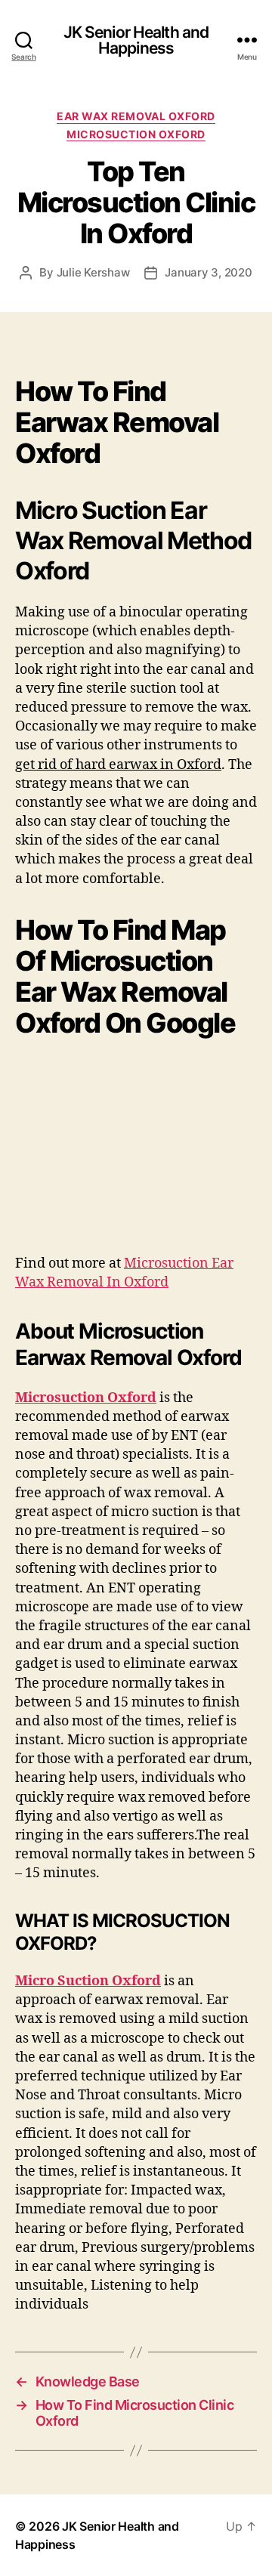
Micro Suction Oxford (88, 1981)
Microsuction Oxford (86, 1398)
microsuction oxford (136, 134)
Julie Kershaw (93, 272)
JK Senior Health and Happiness (136, 40)
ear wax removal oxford (136, 116)
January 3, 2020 (208, 272)
